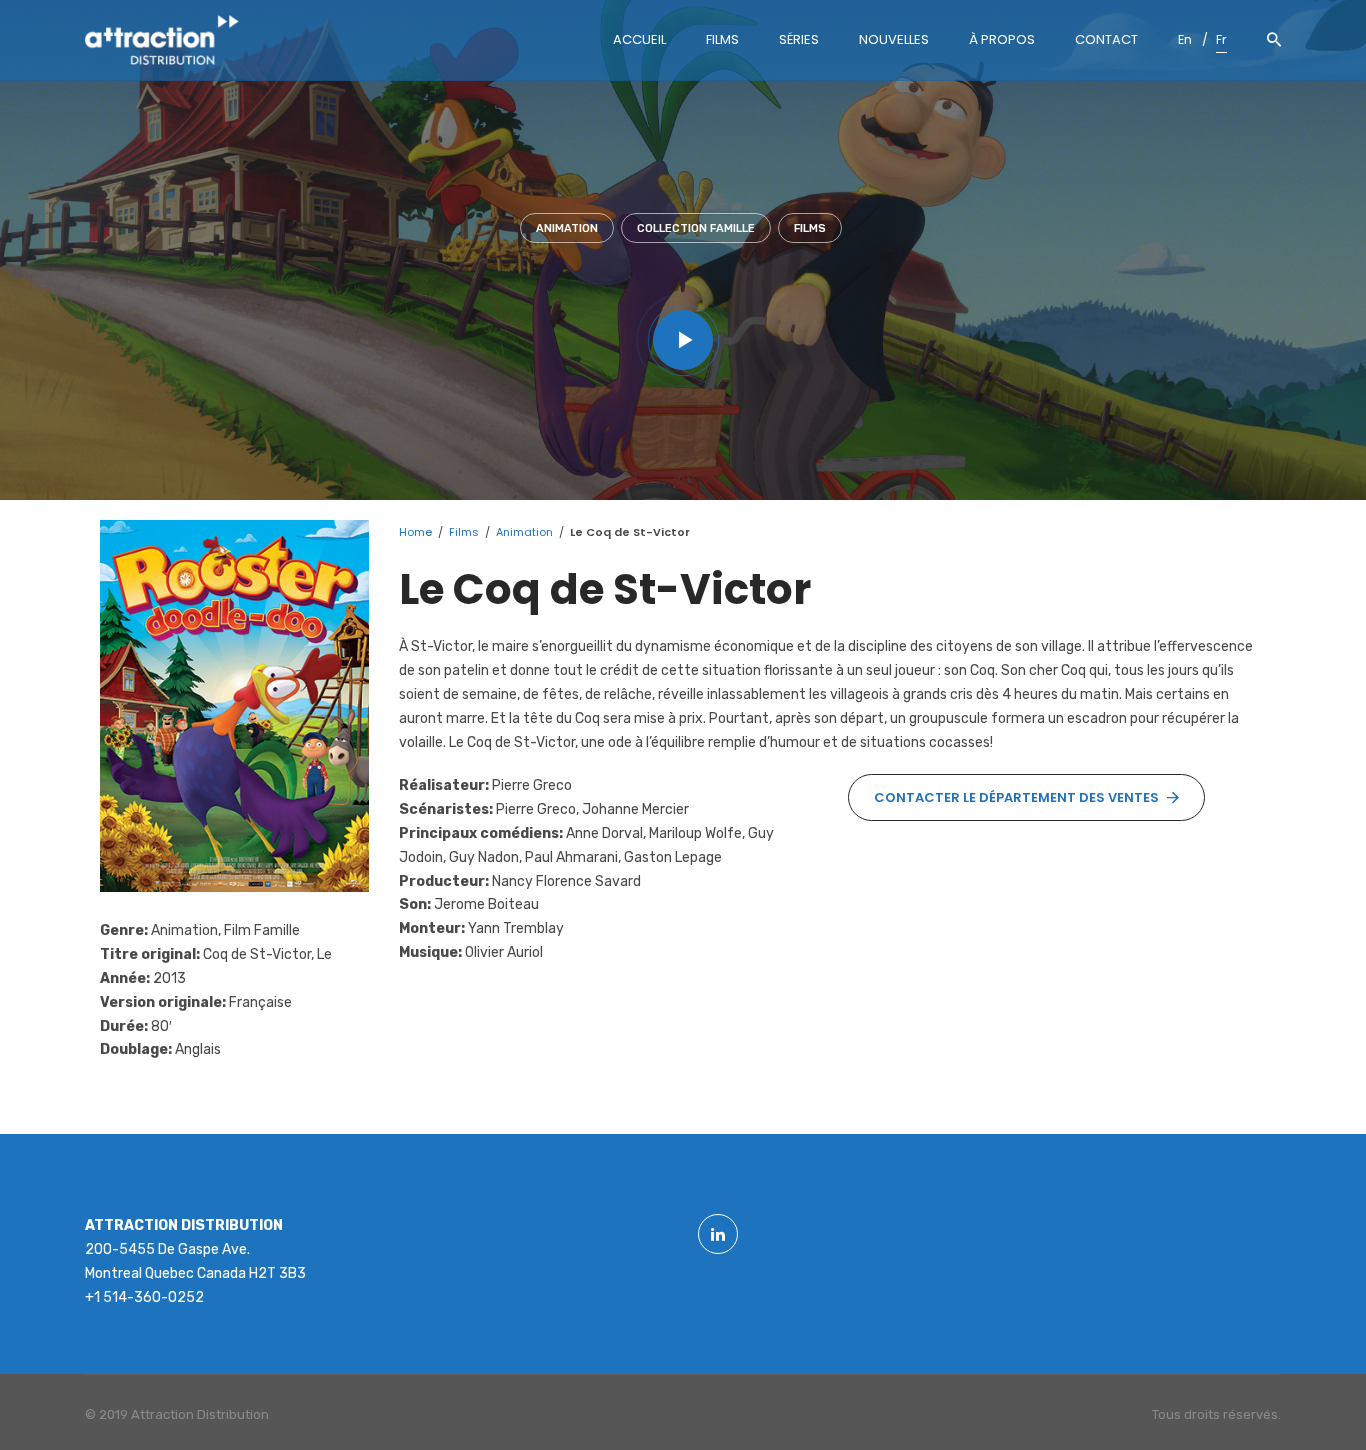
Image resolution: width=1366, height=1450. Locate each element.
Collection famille (696, 228)
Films (810, 228)
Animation (567, 228)
